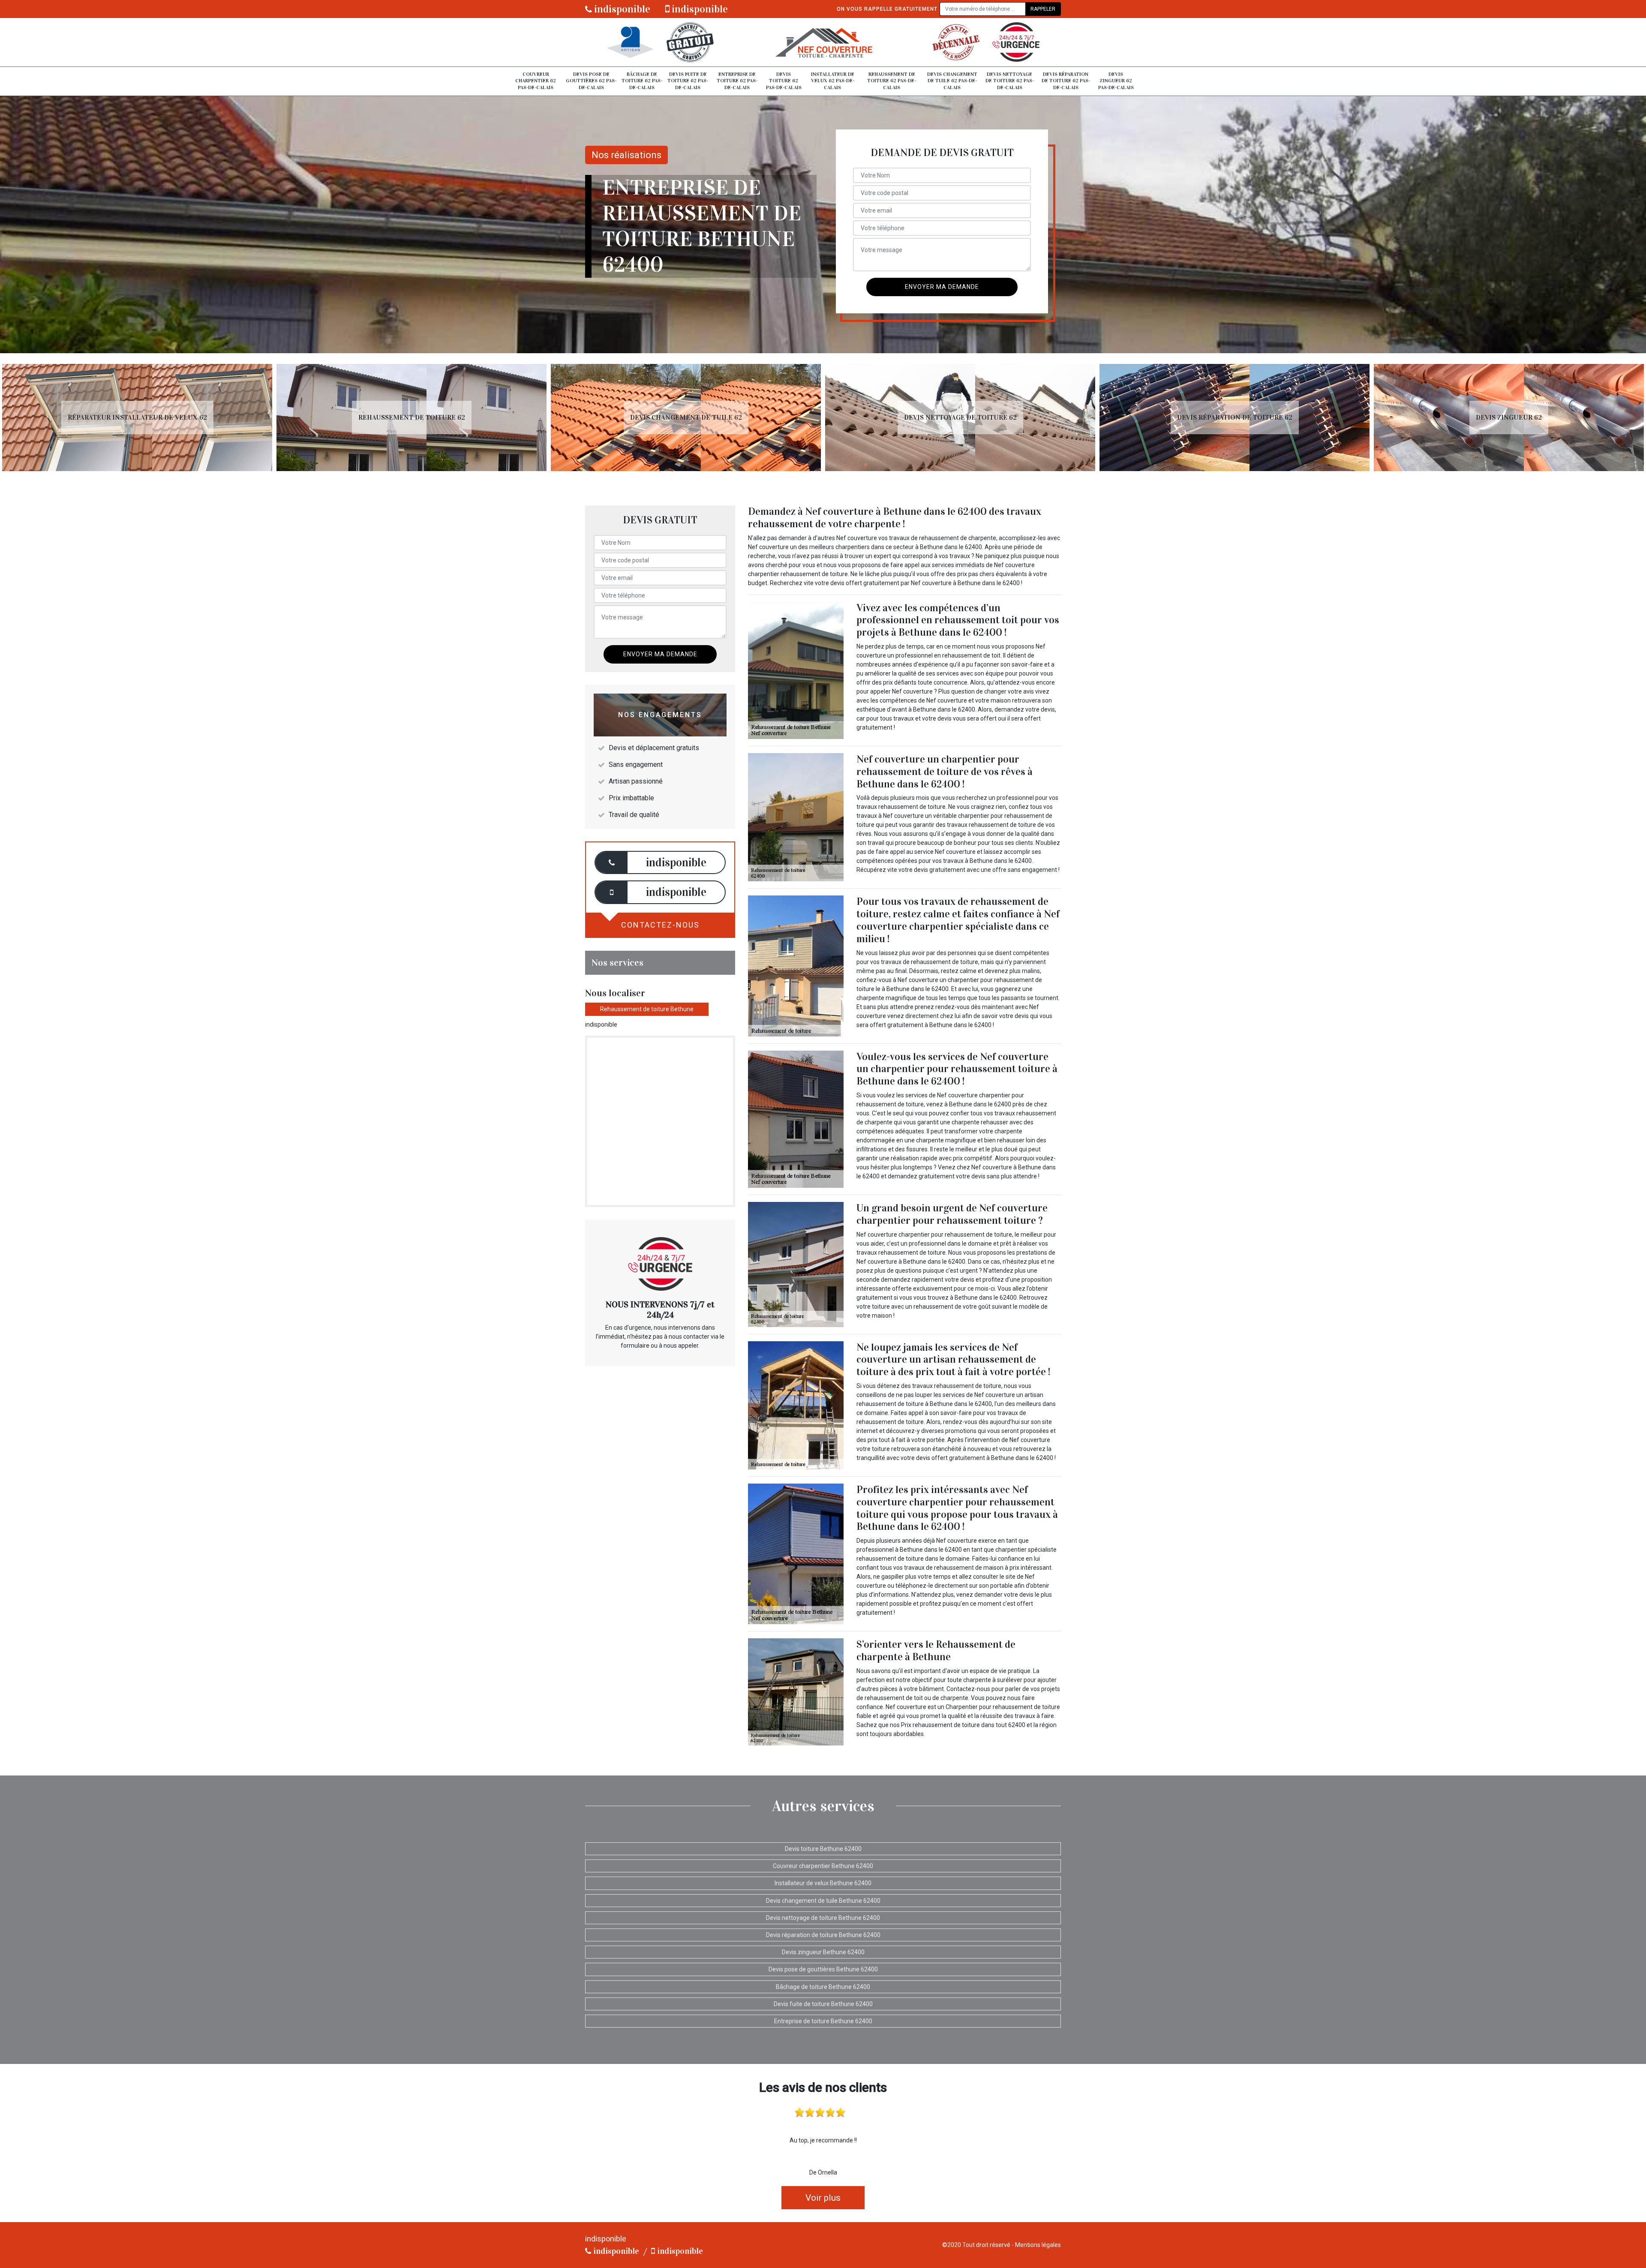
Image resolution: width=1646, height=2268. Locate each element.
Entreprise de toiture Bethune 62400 (823, 2021)
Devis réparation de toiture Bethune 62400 (823, 1935)
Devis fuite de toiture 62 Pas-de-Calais (688, 81)
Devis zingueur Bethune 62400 (823, 1952)
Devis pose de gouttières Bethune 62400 (823, 1969)
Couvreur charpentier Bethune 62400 (823, 1866)
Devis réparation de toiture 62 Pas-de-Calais (1066, 81)
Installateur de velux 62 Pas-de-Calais (833, 81)
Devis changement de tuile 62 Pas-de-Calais (952, 81)
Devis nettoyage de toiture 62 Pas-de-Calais (1010, 81)
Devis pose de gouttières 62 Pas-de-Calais (591, 81)
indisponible (621, 9)
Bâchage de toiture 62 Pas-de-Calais (642, 81)
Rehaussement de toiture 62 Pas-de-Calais (892, 81)
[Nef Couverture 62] (823, 42)
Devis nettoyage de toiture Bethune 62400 (823, 1918)
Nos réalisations (626, 155)
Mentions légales (1038, 2245)
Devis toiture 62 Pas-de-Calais (784, 81)
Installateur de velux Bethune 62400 (823, 1883)
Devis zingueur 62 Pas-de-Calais (1116, 81)
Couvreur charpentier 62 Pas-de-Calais (536, 81)
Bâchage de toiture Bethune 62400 (823, 1987)
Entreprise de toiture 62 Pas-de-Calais (737, 81)
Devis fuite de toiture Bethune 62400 (823, 2004)
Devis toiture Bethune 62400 (823, 1849)
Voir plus (823, 2198)
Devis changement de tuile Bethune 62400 (823, 1901)
